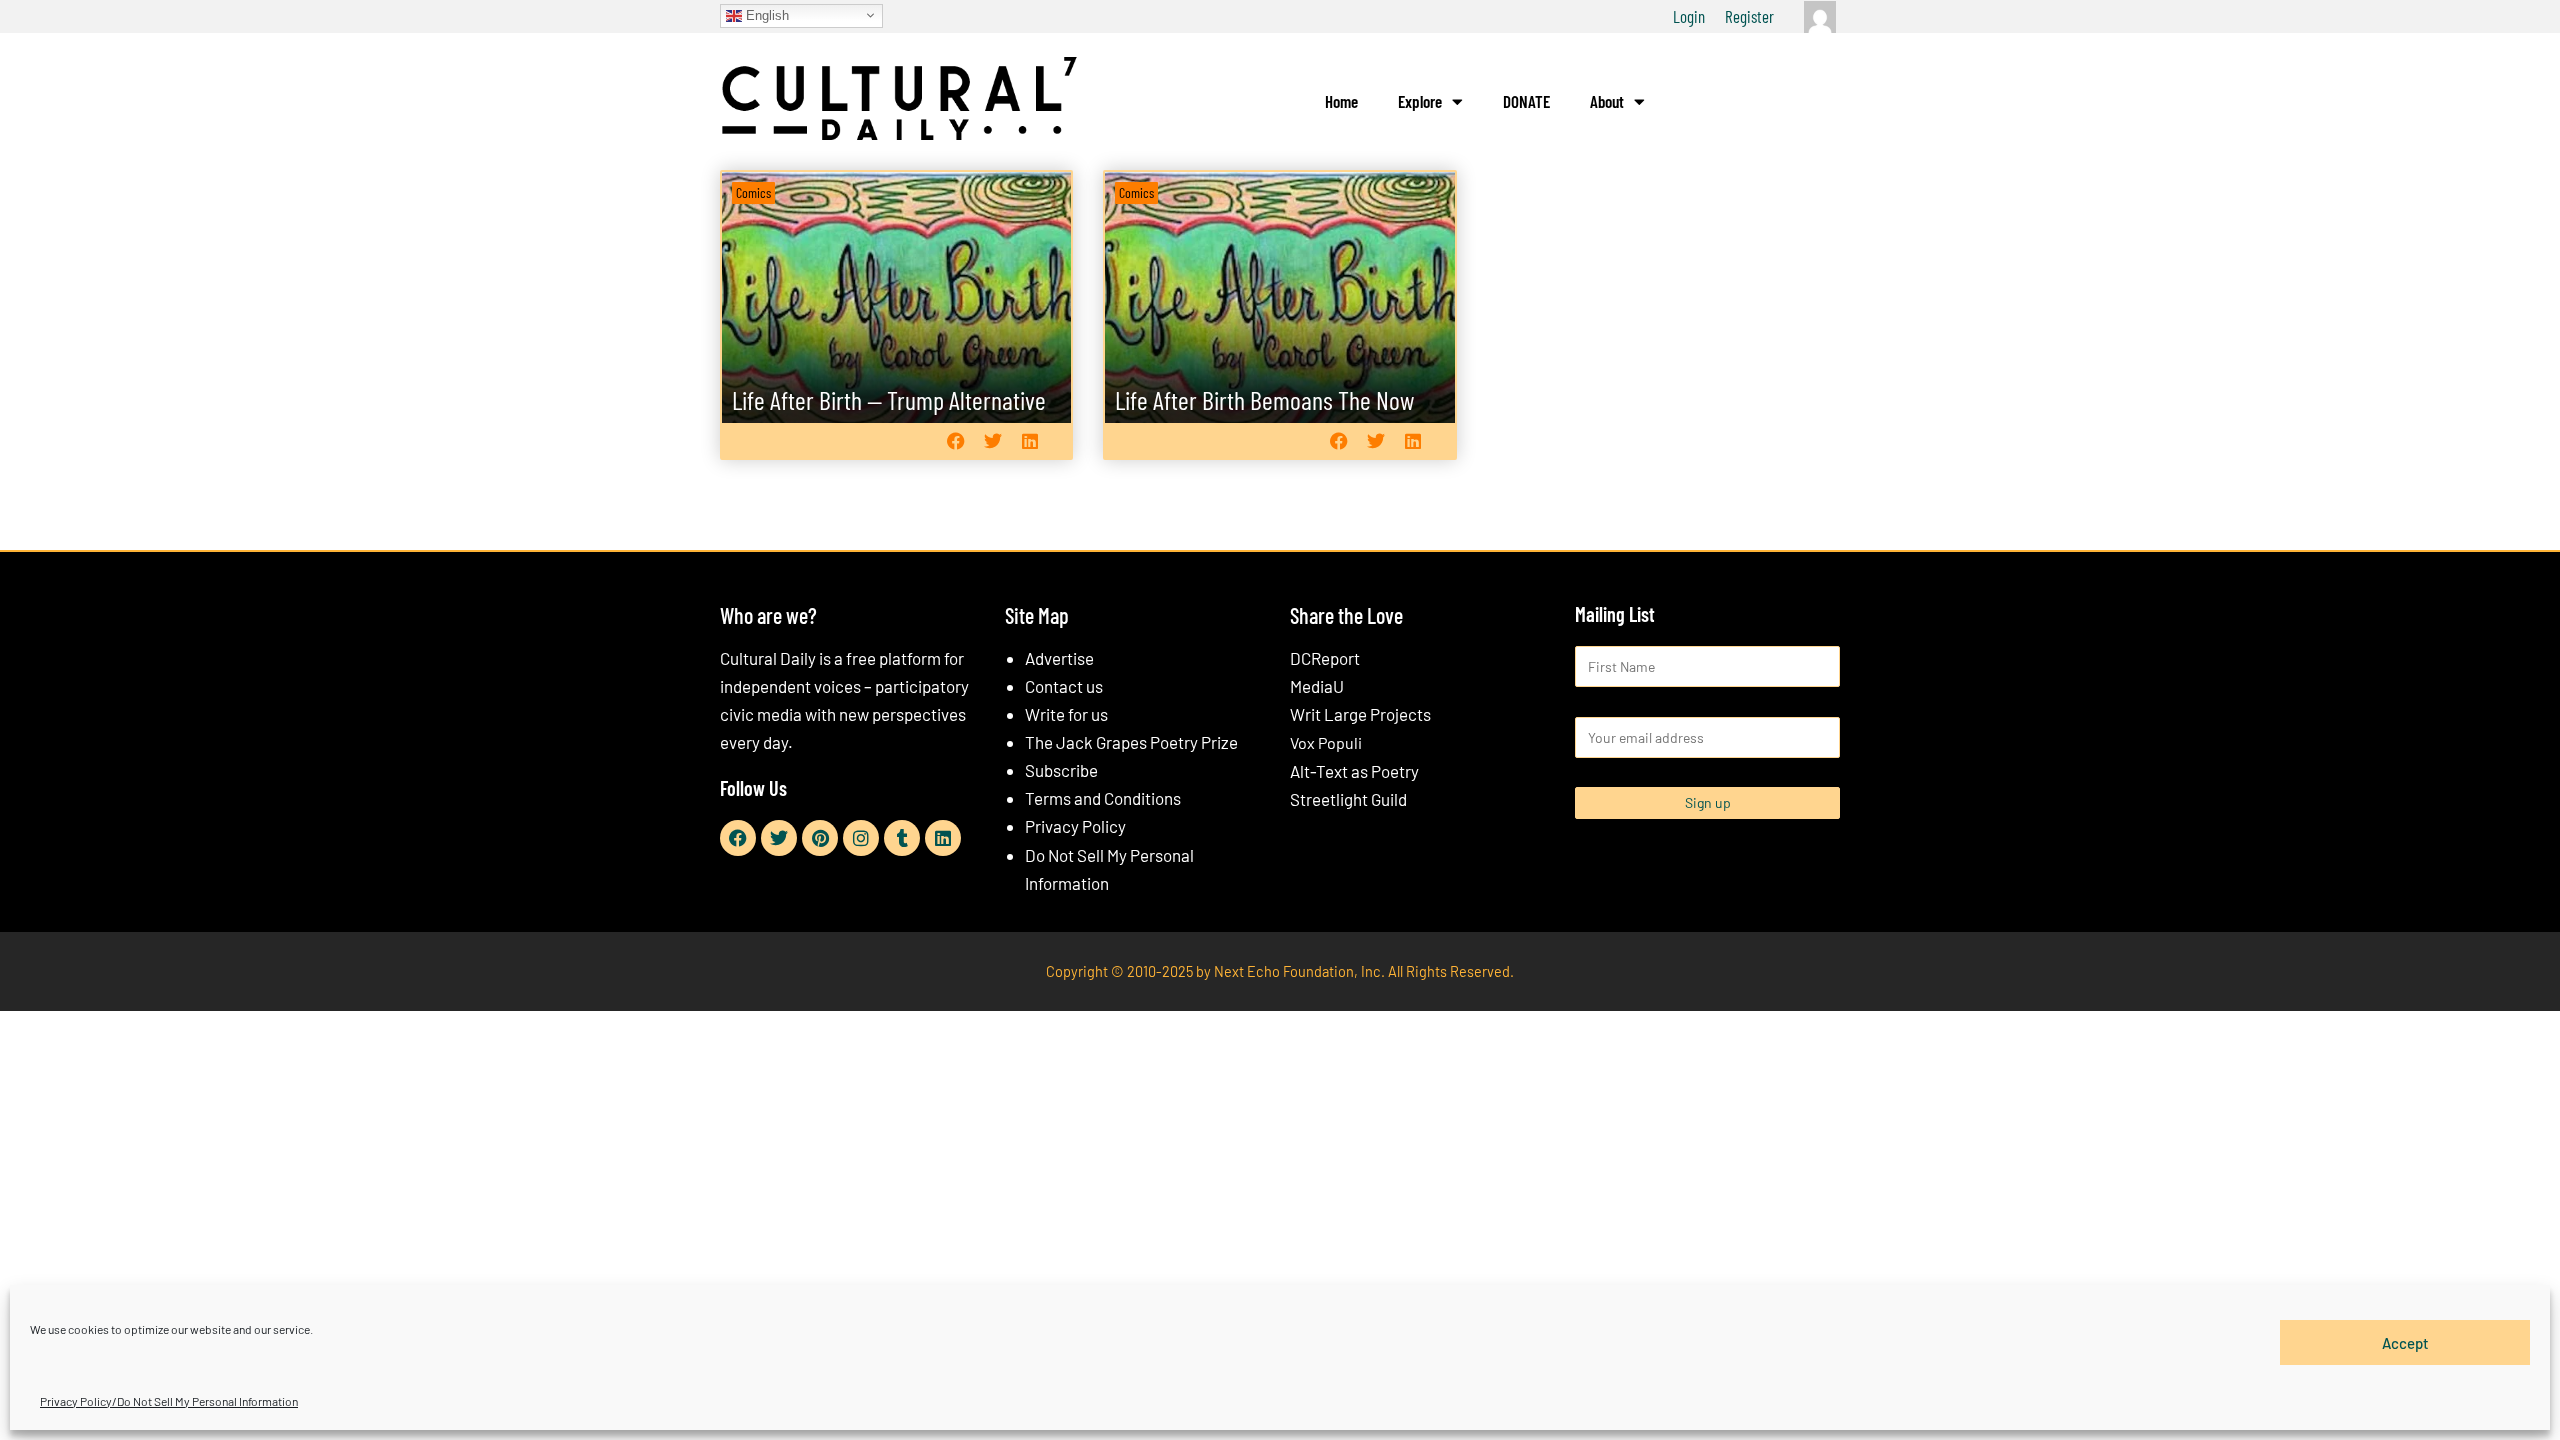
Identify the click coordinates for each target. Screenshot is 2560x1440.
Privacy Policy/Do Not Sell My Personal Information (169, 1401)
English (765, 14)
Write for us (1066, 714)
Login (1689, 16)
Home (1341, 101)
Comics (753, 192)
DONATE (1526, 101)
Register (1749, 16)
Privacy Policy (1075, 826)
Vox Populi (1326, 742)
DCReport (1325, 658)
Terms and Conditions (1103, 798)
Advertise (1059, 658)
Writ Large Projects (1360, 714)
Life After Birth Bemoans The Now (1264, 399)
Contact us (1064, 686)
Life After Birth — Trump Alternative (889, 399)
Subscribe (1061, 770)
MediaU (1317, 686)
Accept (2405, 1342)
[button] (955, 440)
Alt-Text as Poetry (1354, 771)
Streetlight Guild (1348, 799)
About (1607, 101)
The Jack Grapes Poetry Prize (1131, 742)
